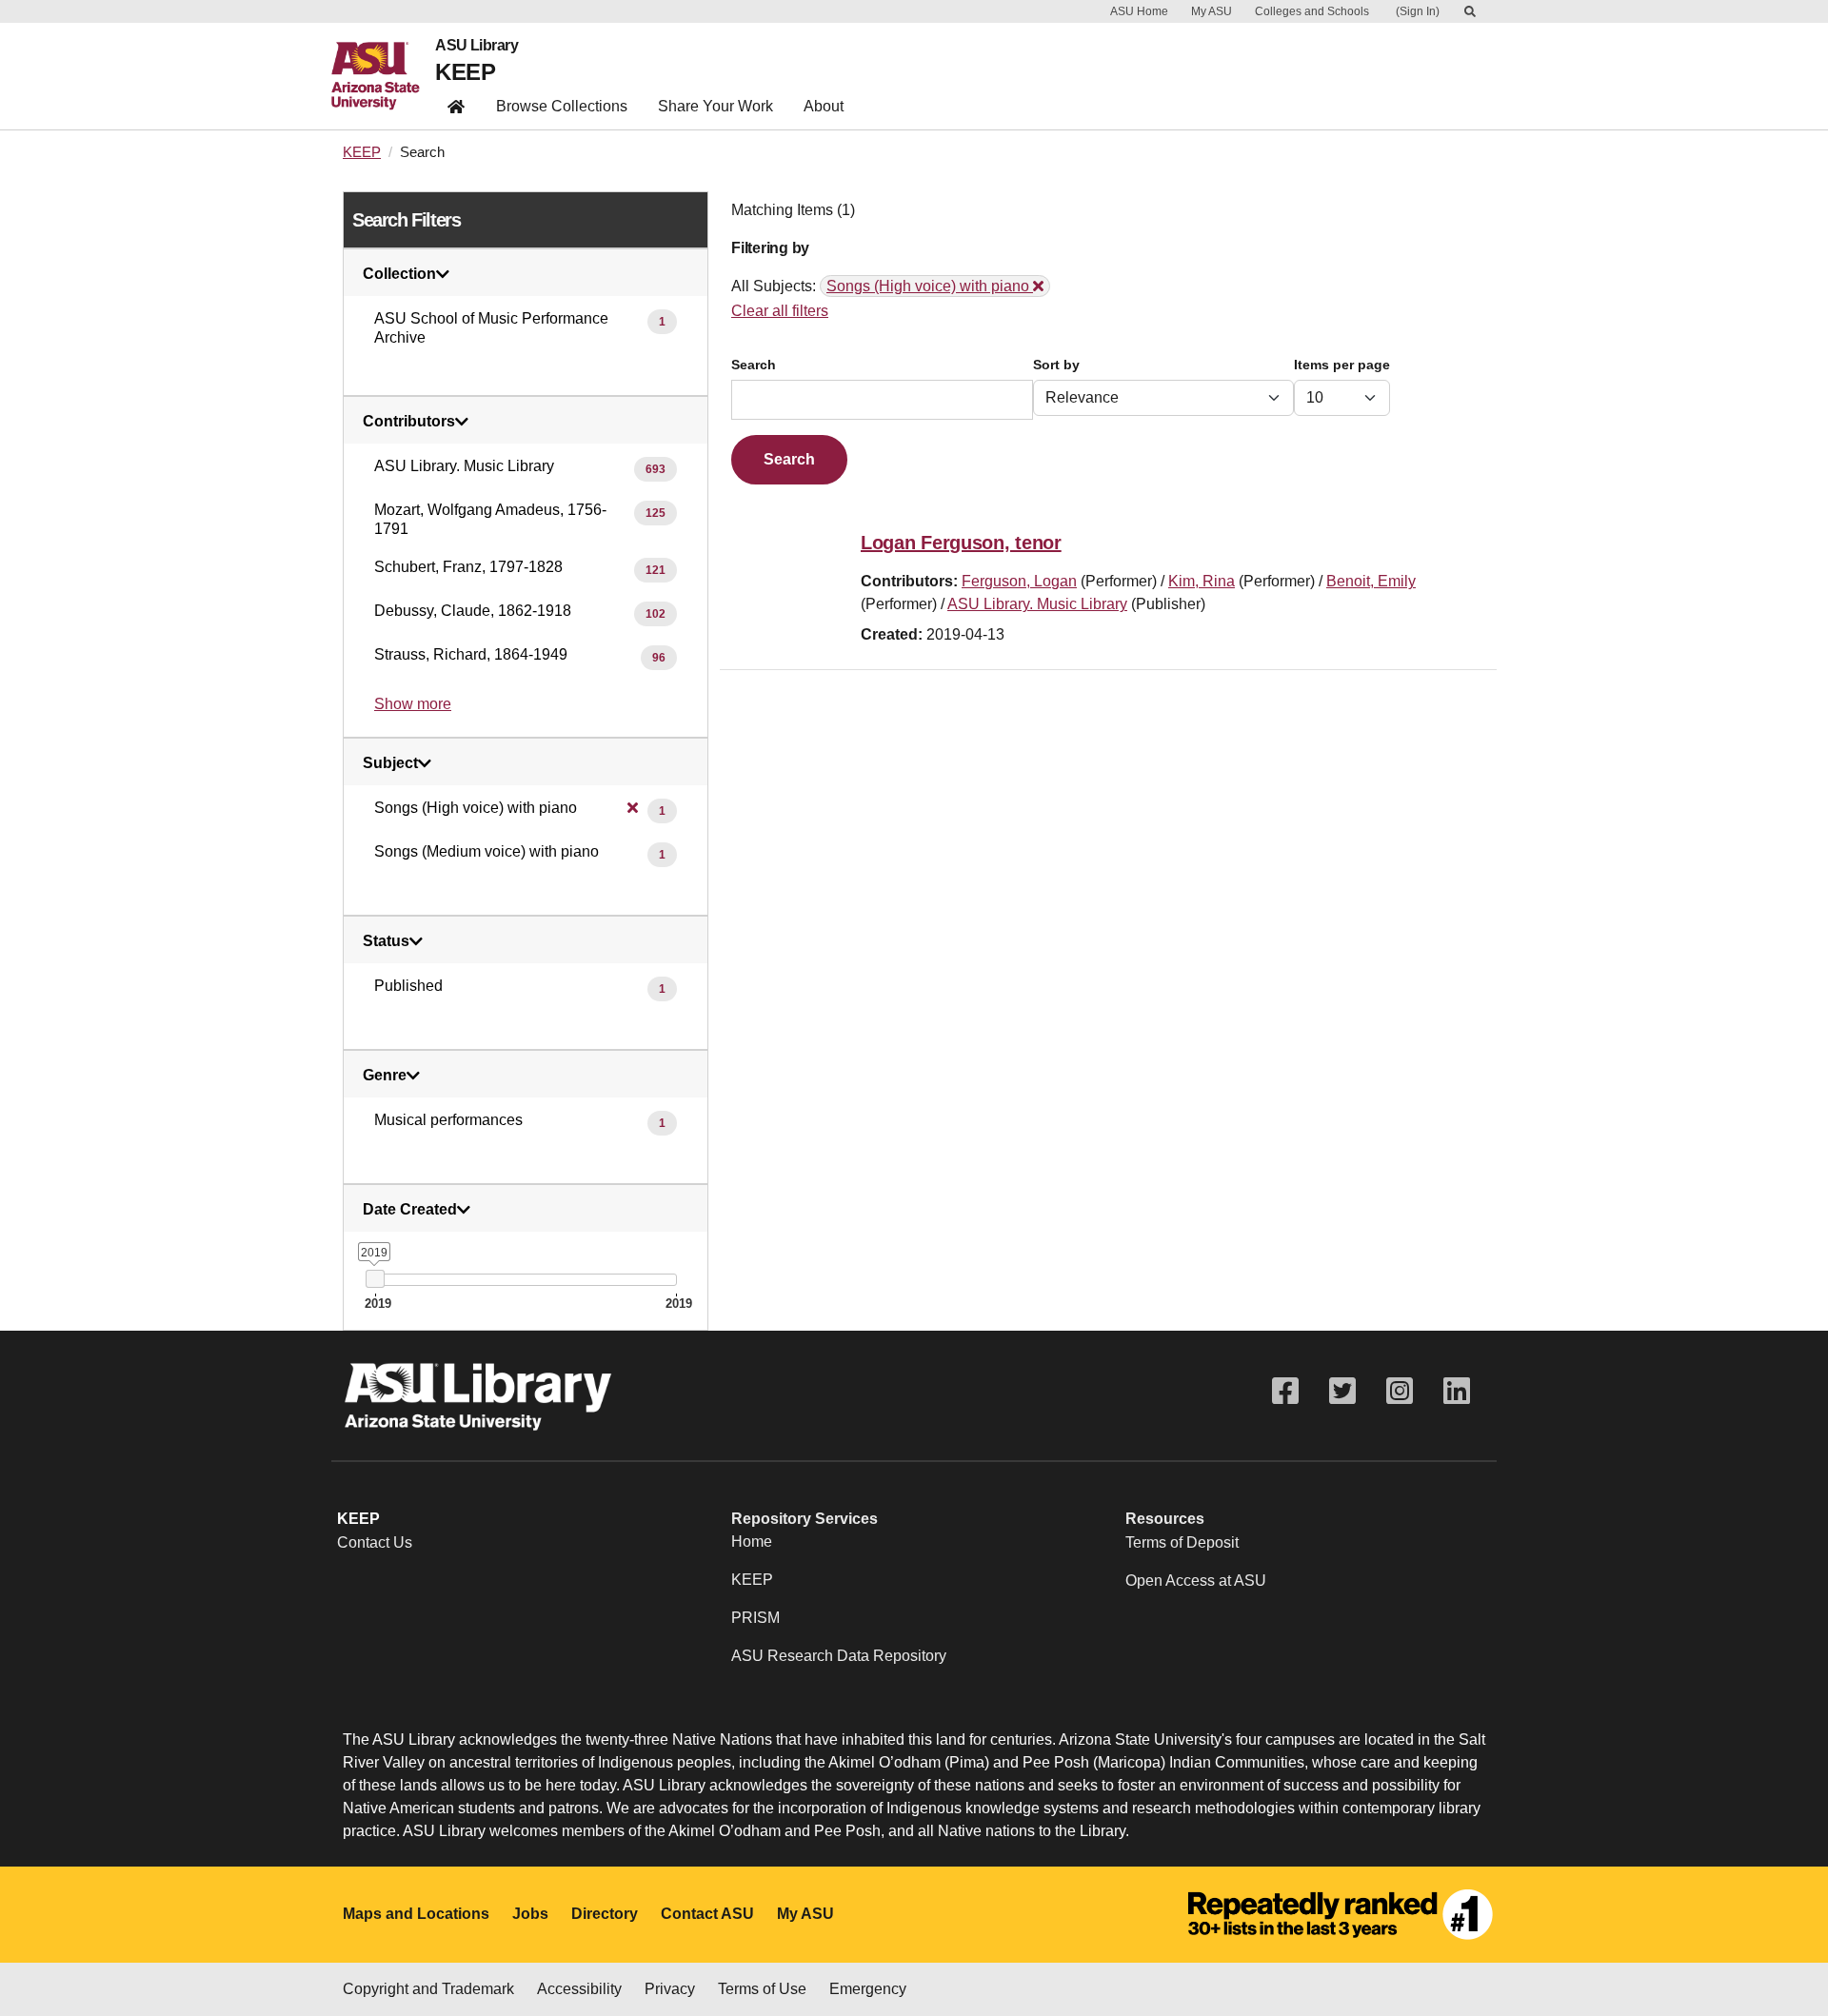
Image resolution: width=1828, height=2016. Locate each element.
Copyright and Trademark (428, 1989)
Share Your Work (715, 106)
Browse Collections (562, 106)
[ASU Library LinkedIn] (1457, 1391)
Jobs (530, 1914)
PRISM (755, 1618)
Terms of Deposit (1182, 1542)
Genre (385, 1076)
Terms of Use (762, 1989)
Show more (413, 704)
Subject (390, 763)
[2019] (375, 1279)
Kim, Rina (1202, 581)
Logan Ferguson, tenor (961, 543)
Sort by (1056, 365)
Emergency (868, 1989)
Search (754, 365)
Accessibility (579, 1989)
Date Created (410, 1210)
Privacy (670, 1989)
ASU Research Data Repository (839, 1656)
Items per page (1342, 365)
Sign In (1418, 11)
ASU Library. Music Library (1037, 604)
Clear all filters (780, 311)
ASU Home (1139, 11)
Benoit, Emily (1371, 581)
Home (752, 1542)
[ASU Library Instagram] (1400, 1391)
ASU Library (477, 46)
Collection (399, 274)
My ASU (1212, 11)
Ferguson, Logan (1019, 581)
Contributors (409, 422)
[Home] (383, 76)
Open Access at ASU (1196, 1581)
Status (386, 941)
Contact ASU (707, 1914)
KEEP (465, 72)
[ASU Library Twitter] (1342, 1391)
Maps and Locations (416, 1914)
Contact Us (375, 1542)
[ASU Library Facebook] (1285, 1391)
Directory (605, 1914)
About (824, 106)
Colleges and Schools (1312, 11)
